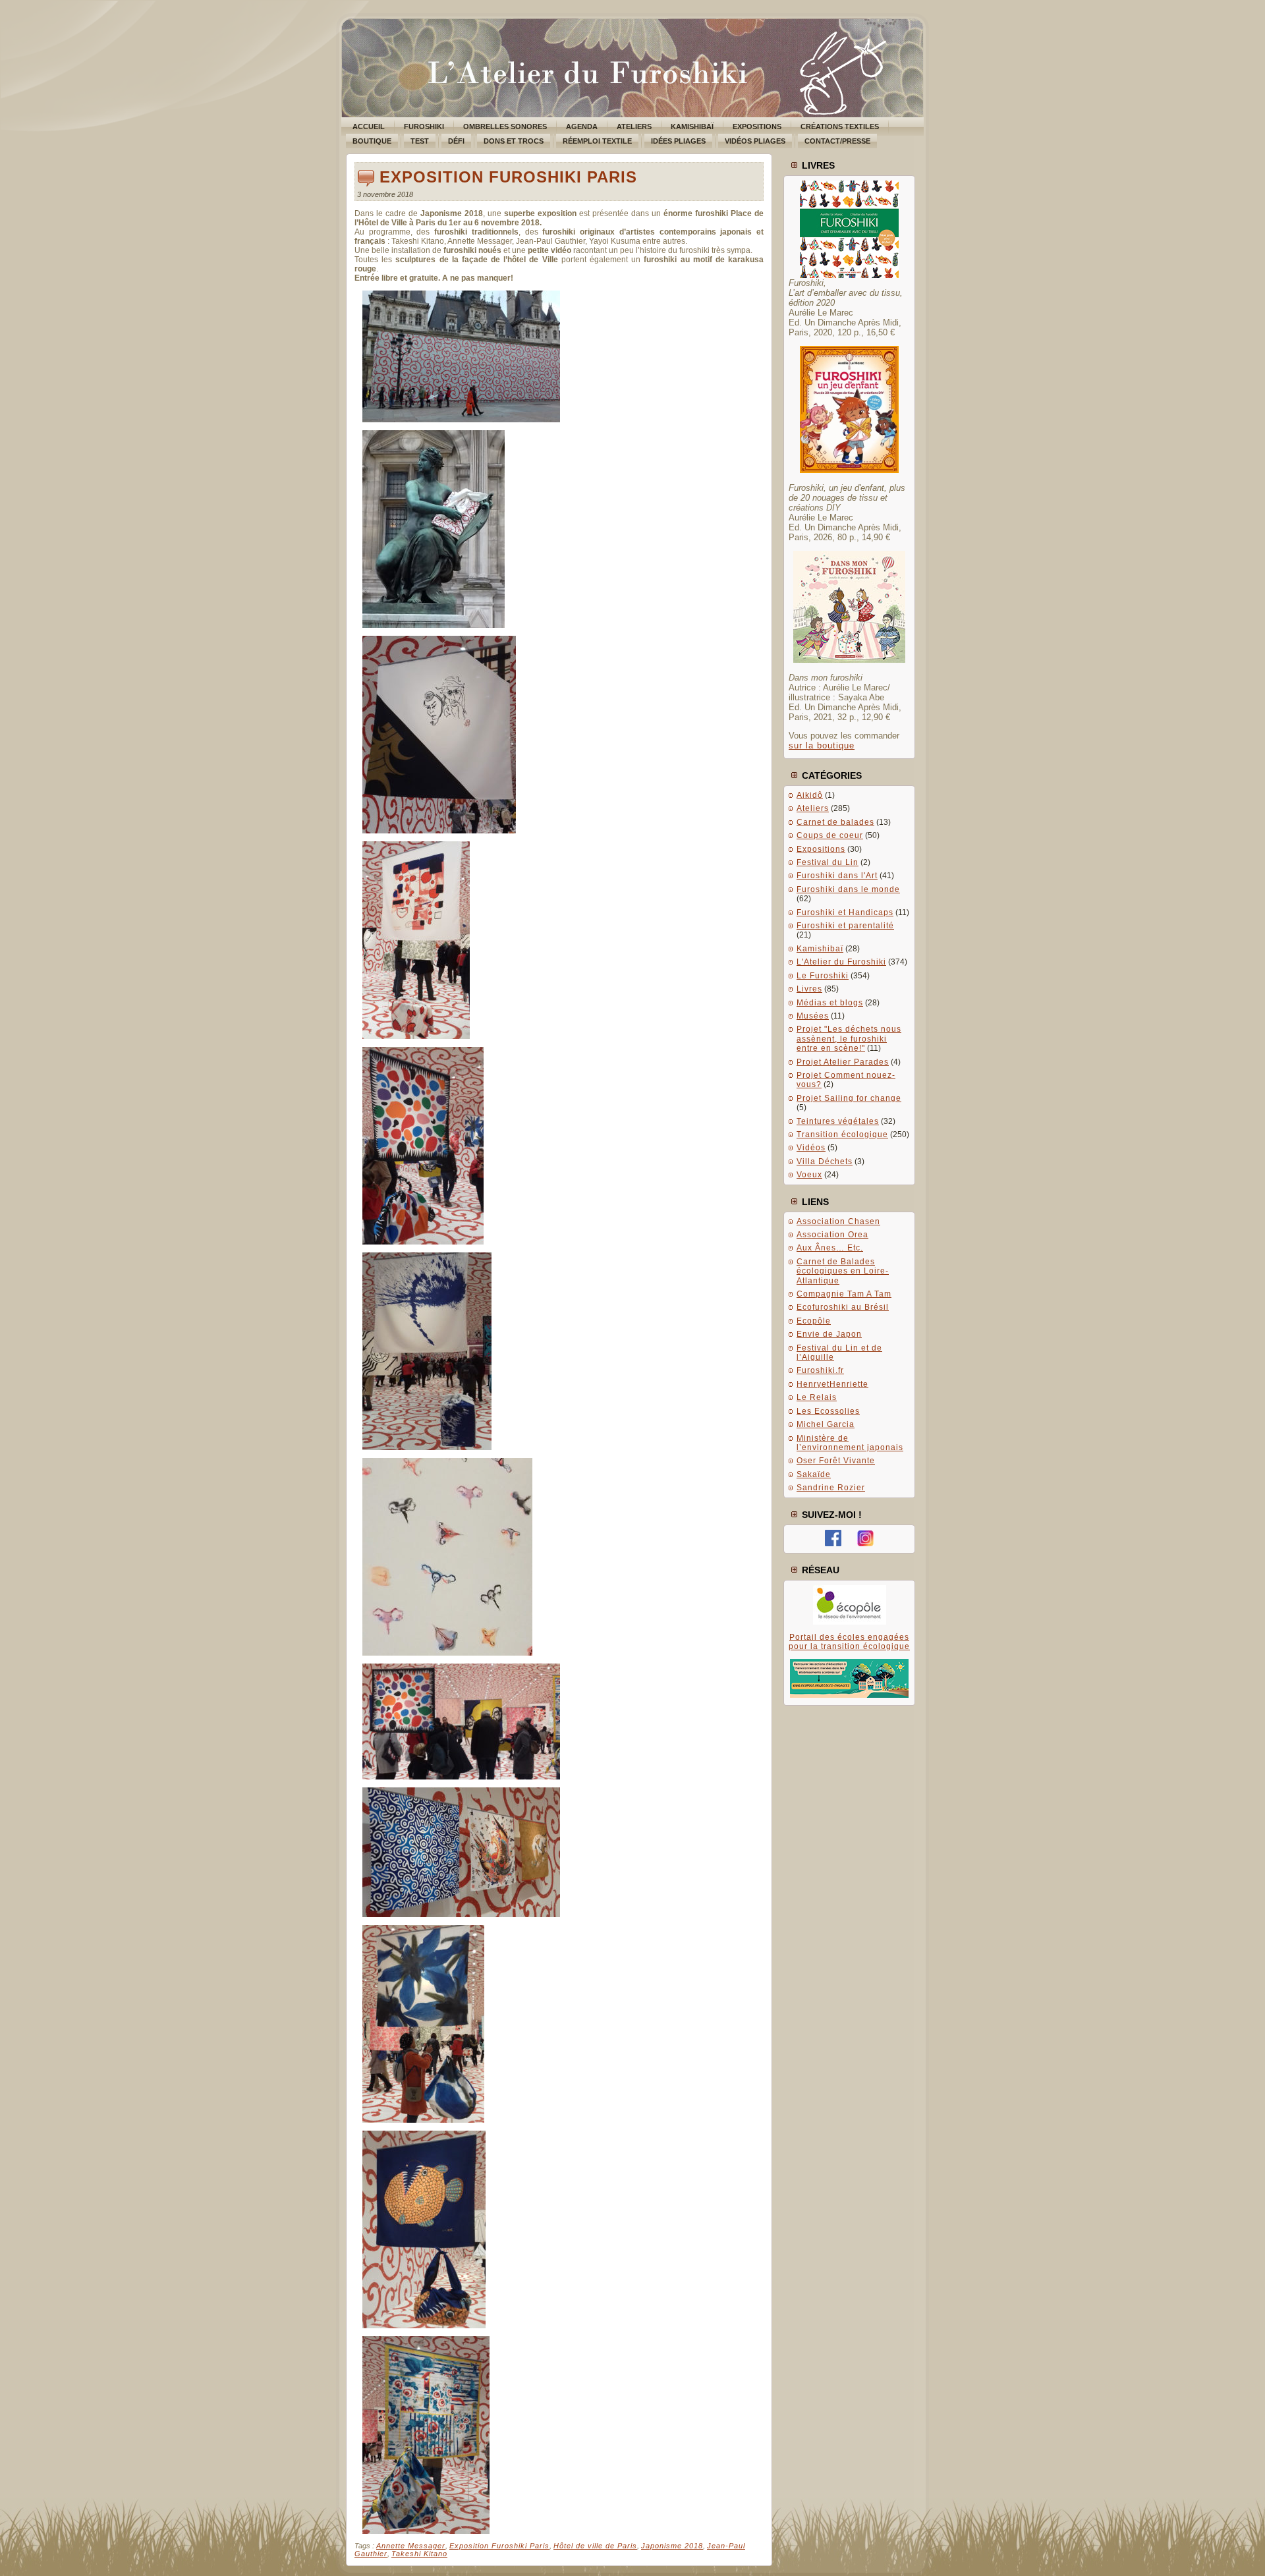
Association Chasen (838, 1221)
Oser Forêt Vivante (836, 1461)
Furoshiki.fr (820, 1370)
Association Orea (832, 1235)
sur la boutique (822, 745)
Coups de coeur (830, 835)
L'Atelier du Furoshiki (841, 962)
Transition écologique (842, 1134)
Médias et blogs (830, 1003)
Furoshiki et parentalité (845, 926)
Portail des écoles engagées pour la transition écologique (849, 1642)
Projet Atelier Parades (843, 1062)
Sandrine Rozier (831, 1488)
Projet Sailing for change (849, 1098)
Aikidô (810, 795)
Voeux (809, 1175)
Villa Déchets (825, 1162)
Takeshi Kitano (419, 2554)
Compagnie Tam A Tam (844, 1294)
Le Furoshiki (823, 976)
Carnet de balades (835, 822)
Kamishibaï (820, 949)
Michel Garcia (826, 1424)
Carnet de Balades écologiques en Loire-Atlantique (843, 1271)
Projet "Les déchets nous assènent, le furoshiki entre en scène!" (849, 1039)
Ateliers (813, 808)
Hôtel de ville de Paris (595, 2546)
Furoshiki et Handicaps (845, 912)
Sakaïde (814, 1474)
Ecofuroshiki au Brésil (843, 1307)
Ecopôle (814, 1321)
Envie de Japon (829, 1334)
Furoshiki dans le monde (848, 889)
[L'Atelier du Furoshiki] (833, 1544)
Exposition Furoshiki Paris (508, 177)
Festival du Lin (828, 862)
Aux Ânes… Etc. (830, 1248)
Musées (813, 1016)
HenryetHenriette (832, 1384)
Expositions (821, 849)
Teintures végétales (838, 1121)
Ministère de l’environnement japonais (850, 1443)
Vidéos (811, 1148)
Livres (809, 989)
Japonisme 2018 (672, 2546)
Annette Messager (411, 2546)
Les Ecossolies (828, 1411)
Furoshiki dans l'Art (837, 876)
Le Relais (817, 1397)
